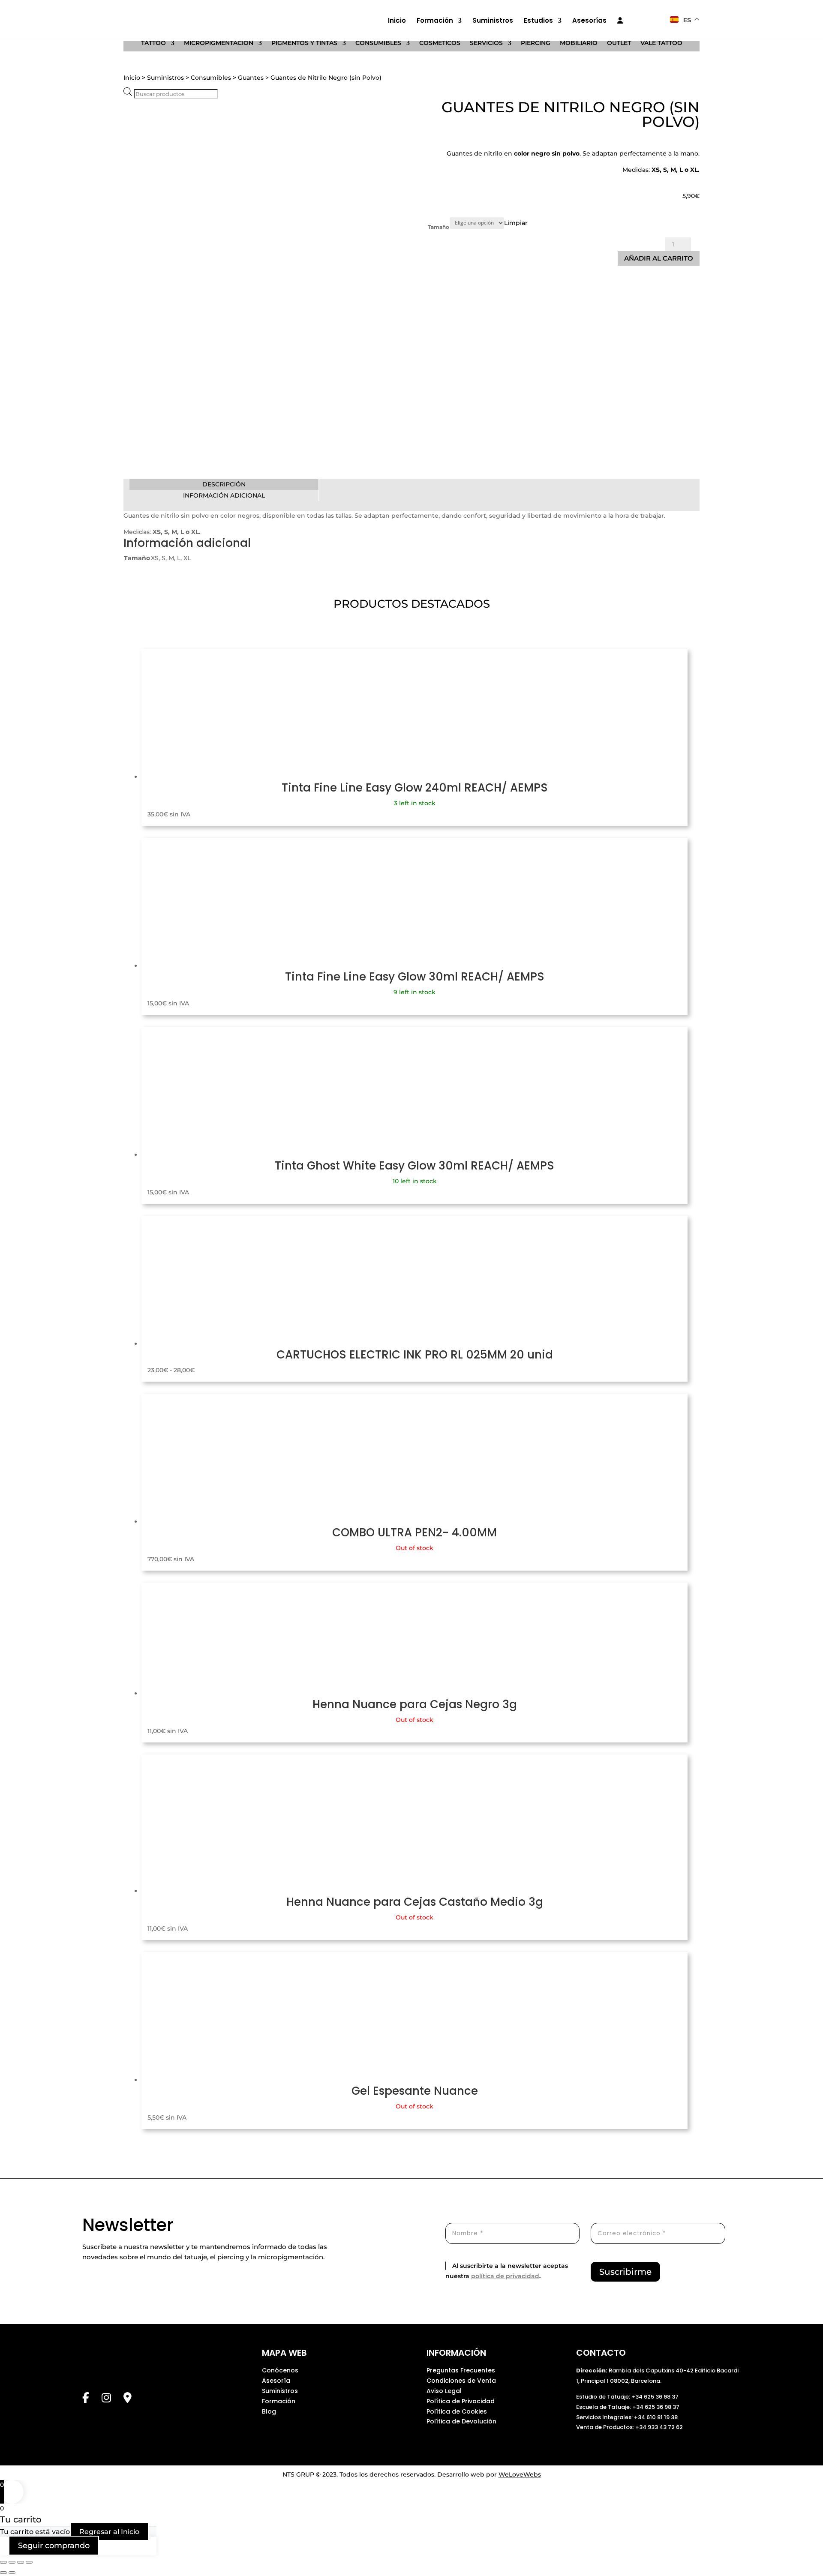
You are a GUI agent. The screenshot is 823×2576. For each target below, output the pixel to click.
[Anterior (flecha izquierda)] (3, 2573)
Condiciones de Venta (461, 2381)
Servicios (486, 43)
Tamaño (439, 227)
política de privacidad (505, 2276)
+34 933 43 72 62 (659, 2427)
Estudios (538, 21)
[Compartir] (21, 2562)
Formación (435, 21)
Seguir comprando (54, 2546)
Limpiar (516, 222)
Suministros (493, 21)
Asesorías (589, 21)
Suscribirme (625, 2272)
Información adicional (224, 495)
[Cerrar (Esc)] (29, 2562)
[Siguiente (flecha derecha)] (12, 2573)
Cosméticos (440, 43)
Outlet (619, 43)
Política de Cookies (457, 2411)
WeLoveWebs (520, 2474)
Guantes (251, 78)
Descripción (224, 484)
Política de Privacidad (461, 2401)
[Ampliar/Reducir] (3, 2562)
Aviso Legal (444, 2391)
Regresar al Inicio (109, 2532)
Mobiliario (579, 43)
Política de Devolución (461, 2421)
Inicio (397, 21)
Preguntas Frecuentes (461, 2370)
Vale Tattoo (661, 43)
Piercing (536, 43)
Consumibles (378, 43)
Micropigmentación (219, 43)
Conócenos (280, 2370)
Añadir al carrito (659, 258)
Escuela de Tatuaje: (604, 2407)
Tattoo (153, 43)
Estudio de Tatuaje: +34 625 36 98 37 (627, 2397)
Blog (269, 2411)
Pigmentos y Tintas (304, 43)
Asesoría (276, 2381)
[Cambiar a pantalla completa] (12, 2562)
